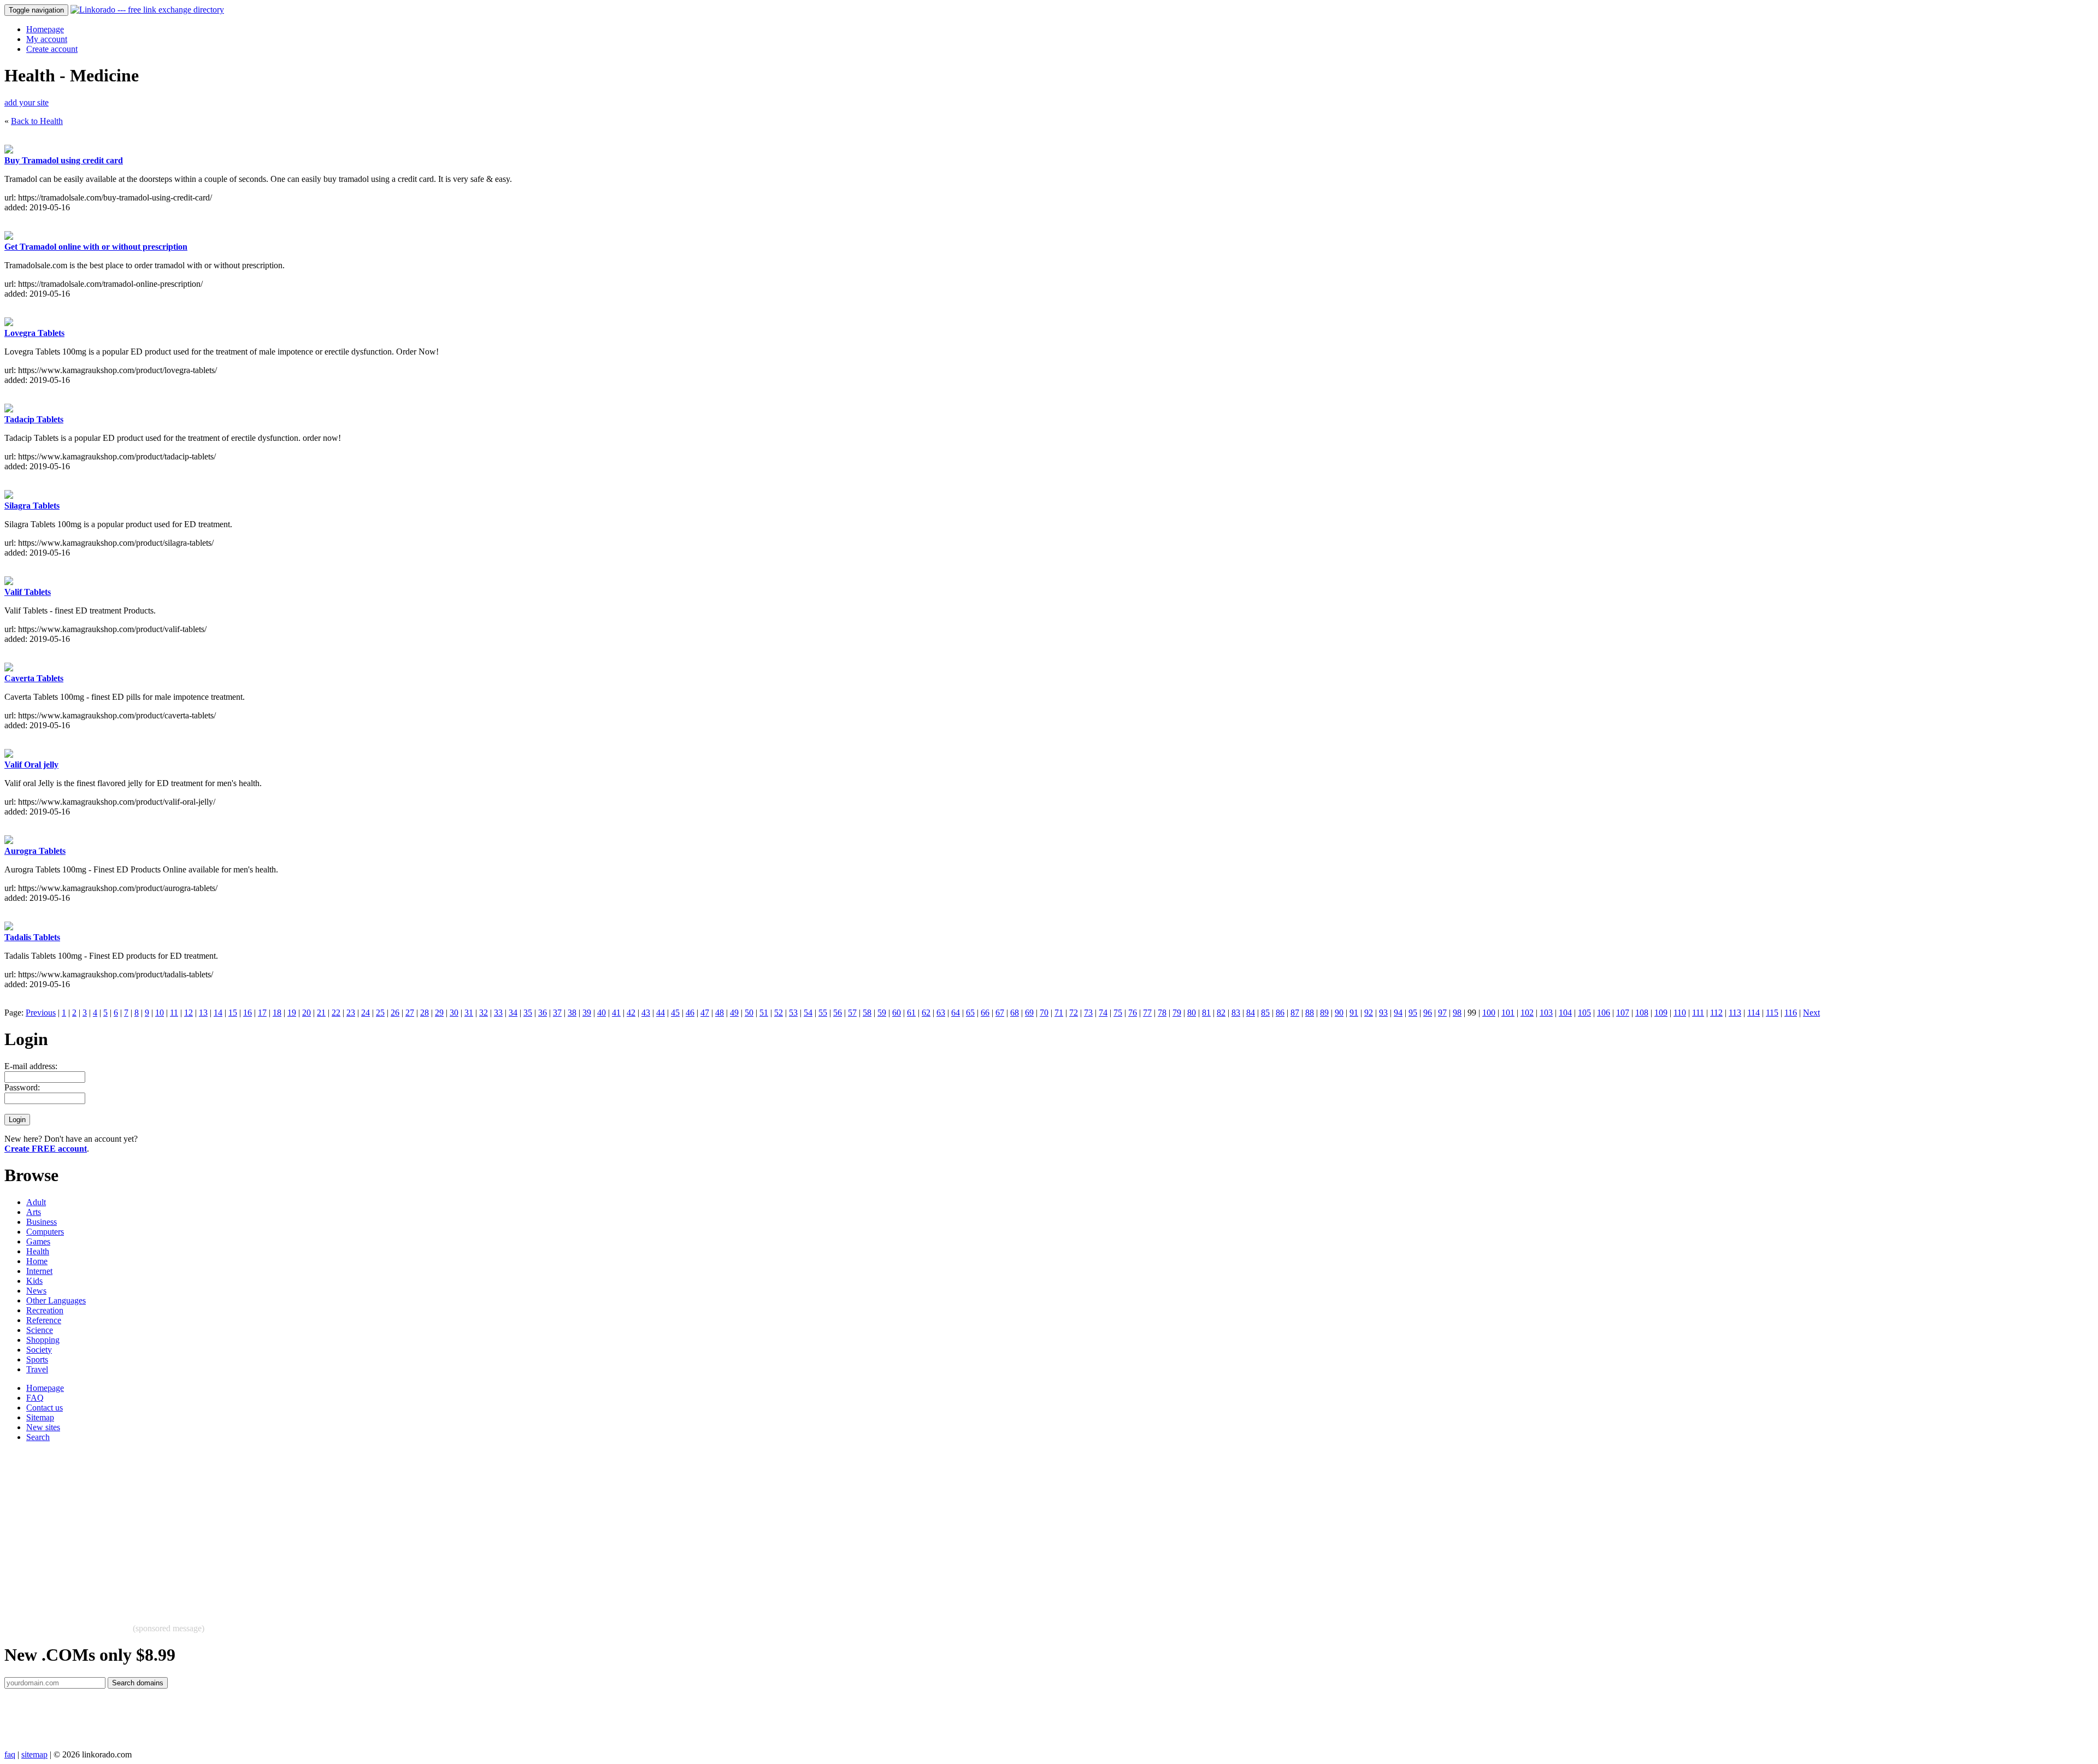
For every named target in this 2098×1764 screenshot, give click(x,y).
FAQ (35, 1398)
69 (1029, 1013)
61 (911, 1013)
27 (410, 1013)
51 (764, 1013)
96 (1428, 1013)
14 (218, 1013)
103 (1546, 1013)
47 (705, 1013)
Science (40, 1330)
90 (1339, 1013)
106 (1604, 1013)
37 (557, 1013)
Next (1811, 1013)
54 (808, 1013)
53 (793, 1013)
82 (1221, 1013)
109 (1661, 1013)
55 (823, 1013)
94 (1398, 1013)
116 (1791, 1013)
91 (1354, 1013)
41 (616, 1013)
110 (1680, 1013)
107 (1623, 1013)
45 (675, 1013)
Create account (52, 49)
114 (1754, 1013)
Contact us (45, 1408)
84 (1251, 1013)
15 (233, 1013)
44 (661, 1013)
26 (395, 1013)
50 (749, 1013)
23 (351, 1013)
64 (956, 1013)
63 (941, 1013)
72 (1074, 1013)
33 (498, 1013)
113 (1735, 1013)
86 (1280, 1013)
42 (631, 1013)
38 (572, 1013)
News (36, 1291)
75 (1118, 1013)
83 (1236, 1013)
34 (513, 1013)
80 (1192, 1013)
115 (1772, 1013)
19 (292, 1013)
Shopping (43, 1340)
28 (425, 1013)
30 (454, 1013)
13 (203, 1013)
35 (528, 1013)
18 (277, 1013)
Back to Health (37, 121)
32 (484, 1013)
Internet (39, 1271)
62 (926, 1013)
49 (734, 1013)
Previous (41, 1013)
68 (1015, 1013)
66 (985, 1013)
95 (1413, 1013)
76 (1133, 1013)
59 (882, 1013)
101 (1508, 1013)
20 (307, 1013)
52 (779, 1013)
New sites (43, 1427)
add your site (26, 102)
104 (1565, 1013)
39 (587, 1013)
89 (1324, 1013)
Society (39, 1350)
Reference (44, 1320)
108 (1642, 1013)
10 (160, 1013)
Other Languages (56, 1300)
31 (469, 1013)
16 (247, 1013)
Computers (45, 1232)
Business (42, 1222)
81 (1206, 1013)
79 (1177, 1013)
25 (380, 1013)
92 (1369, 1013)
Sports (37, 1359)
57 (852, 1013)
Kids (34, 1281)
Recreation (45, 1310)
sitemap (34, 1754)
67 (1000, 1013)
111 (1698, 1013)
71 (1059, 1013)
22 (336, 1013)
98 (1457, 1013)
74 (1103, 1013)
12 (188, 1013)
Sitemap (40, 1417)
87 (1295, 1013)
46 (690, 1013)
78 (1162, 1013)
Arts (34, 1212)
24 (366, 1013)
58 (867, 1013)
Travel (37, 1369)
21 (321, 1013)
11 (174, 1013)
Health (38, 1251)
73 (1088, 1013)
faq (10, 1754)
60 (897, 1013)
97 (1442, 1013)
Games (38, 1241)
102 (1527, 1013)
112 (1716, 1013)
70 (1044, 1013)
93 (1383, 1013)
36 (543, 1013)
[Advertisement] (332, 1527)
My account (47, 39)
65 (970, 1013)
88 (1310, 1013)
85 (1265, 1013)
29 (439, 1013)
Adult (36, 1202)
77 (1147, 1013)
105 (1584, 1013)
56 (838, 1013)
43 (646, 1013)
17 (262, 1013)
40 (602, 1013)
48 (720, 1013)
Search (38, 1437)
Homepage (45, 29)
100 (1489, 1013)
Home (37, 1261)
